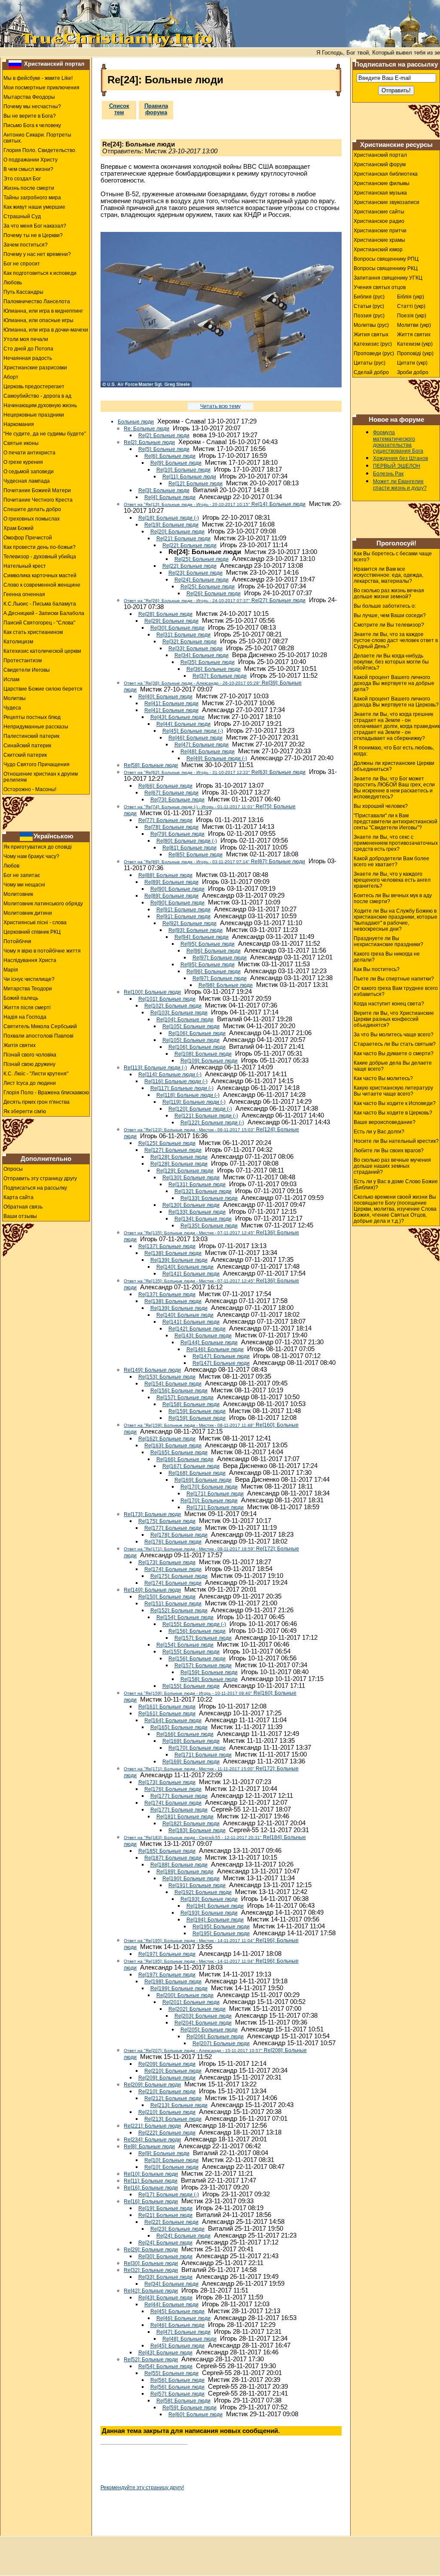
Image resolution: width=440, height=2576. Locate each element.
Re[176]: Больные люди (173, 1542)
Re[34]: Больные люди (202, 655)
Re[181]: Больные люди (185, 1817)
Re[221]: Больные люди (152, 2126)
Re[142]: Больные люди (197, 1329)
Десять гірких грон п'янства (37, 1102)
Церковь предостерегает (34, 387)
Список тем (119, 109)
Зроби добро (413, 372)
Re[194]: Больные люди (215, 1906)
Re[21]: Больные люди (183, 539)
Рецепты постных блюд (32, 717)
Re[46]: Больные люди (196, 738)
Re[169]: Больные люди (203, 1480)
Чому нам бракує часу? (31, 856)
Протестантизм (23, 661)
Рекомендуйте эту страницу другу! (142, 2488)
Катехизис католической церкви (42, 651)
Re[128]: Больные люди (179, 1157)
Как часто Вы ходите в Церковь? (393, 1113)
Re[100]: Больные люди (152, 992)
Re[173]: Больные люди (152, 1514)
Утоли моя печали (26, 339)
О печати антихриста (29, 453)
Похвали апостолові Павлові (38, 1036)
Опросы (13, 1169)
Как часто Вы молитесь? (383, 1078)
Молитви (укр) (414, 325)
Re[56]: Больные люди (177, 2380)
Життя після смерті (27, 1008)
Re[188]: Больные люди (179, 1865)
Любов (11, 866)
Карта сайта (18, 1197)
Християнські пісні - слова (35, 923)
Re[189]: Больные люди (185, 1872)
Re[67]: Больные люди (171, 793)
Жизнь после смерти (29, 188)
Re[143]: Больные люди (203, 1336)
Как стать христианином (33, 632)
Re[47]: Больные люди (202, 745)
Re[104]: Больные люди (185, 1020)
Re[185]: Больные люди (167, 1851)
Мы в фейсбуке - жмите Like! (38, 78)
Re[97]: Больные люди (220, 958)
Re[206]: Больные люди (215, 2037)
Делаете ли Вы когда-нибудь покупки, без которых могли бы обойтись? (391, 662)
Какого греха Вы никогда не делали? (387, 957)
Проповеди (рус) (374, 353)
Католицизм (18, 642)
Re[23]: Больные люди (196, 573)
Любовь (13, 283)
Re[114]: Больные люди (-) (170, 1075)
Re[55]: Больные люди (171, 2373)
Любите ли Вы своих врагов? (389, 1151)
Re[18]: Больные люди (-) (169, 518)
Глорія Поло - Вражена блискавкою (46, 1093)
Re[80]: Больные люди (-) (187, 841)
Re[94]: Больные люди (202, 937)
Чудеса (12, 708)
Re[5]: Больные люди (164, 449)
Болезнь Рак (388, 474)
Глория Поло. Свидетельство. (40, 150)
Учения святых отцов (380, 287)
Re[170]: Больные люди (209, 1487)
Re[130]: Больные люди (191, 1178)
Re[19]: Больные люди (171, 525)
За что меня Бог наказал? (35, 226)
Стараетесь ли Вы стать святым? (395, 1044)
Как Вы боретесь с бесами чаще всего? (393, 557)
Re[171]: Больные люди (215, 1494)
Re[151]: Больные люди (173, 1604)
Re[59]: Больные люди (189, 2408)
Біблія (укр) (411, 297)
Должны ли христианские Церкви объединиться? (394, 766)
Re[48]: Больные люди (208, 752)
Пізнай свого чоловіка (30, 1055)
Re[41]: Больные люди (171, 703)
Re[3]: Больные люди (164, 490)
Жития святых (371, 335)
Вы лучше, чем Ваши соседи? (390, 615)
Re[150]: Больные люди (167, 1597)
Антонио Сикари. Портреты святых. (37, 138)
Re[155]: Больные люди (191, 1652)
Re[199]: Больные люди (179, 1988)
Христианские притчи (380, 231)
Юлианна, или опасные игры (38, 320)
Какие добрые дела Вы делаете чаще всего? (393, 1066)
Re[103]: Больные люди (179, 1013)
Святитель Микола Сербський (40, 1026)
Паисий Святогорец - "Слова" (39, 623)
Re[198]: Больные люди (173, 1982)
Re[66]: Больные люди (165, 786)
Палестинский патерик (31, 736)
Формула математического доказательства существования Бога (398, 442)
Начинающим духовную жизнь (40, 405)
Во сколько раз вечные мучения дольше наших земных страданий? (392, 1166)
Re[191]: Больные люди (197, 1885)
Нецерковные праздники (34, 415)
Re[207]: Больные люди (221, 2043)
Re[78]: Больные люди (171, 827)
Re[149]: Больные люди (152, 1370)
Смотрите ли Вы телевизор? (389, 625)
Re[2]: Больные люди (164, 435)
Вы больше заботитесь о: (385, 606)
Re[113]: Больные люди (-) (155, 1068)
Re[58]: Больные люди (151, 765)
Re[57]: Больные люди (177, 2394)
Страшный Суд (22, 216)
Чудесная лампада (27, 481)
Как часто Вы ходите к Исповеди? (395, 1103)
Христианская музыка (380, 193)
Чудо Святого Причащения (37, 764)
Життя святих (414, 335)
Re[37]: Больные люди (220, 676)
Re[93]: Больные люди (196, 930)
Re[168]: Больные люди (197, 1473)
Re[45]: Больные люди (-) (193, 731)
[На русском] (15, 64)
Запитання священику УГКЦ (388, 278)
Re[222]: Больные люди (167, 2133)
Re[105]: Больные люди (191, 1026)
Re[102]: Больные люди (173, 1006)
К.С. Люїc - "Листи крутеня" (36, 1074)
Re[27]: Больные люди (215, 600)
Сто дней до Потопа (28, 349)
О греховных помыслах (32, 519)
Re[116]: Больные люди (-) (176, 1081)
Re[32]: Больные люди (189, 642)
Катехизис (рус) (373, 344)
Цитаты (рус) (370, 363)
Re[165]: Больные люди (179, 1452)
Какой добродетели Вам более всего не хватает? (391, 862)
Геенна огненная (24, 594)
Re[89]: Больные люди (171, 882)
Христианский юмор (378, 250)
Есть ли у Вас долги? (379, 1132)
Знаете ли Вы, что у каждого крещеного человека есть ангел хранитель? (392, 880)
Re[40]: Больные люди (165, 697)
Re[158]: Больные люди (191, 1404)
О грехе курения (23, 462)
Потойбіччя (17, 941)
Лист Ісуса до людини (30, 1083)
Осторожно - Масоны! (30, 789)
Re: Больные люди (147, 429)
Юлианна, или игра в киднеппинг (43, 311)
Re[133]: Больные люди (209, 1198)
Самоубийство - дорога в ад (37, 396)
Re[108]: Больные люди (203, 1054)
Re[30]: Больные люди (177, 628)
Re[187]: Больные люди (173, 1858)
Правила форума (156, 109)
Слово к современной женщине (42, 585)
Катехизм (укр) (415, 344)
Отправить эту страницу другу (40, 1178)
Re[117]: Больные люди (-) (182, 1088)
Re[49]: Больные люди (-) (217, 758)
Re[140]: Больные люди (185, 1267)
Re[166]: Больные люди (185, 1459)
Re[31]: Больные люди (183, 635)
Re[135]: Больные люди (209, 1226)
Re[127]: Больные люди (173, 1150)
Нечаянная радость (28, 358)
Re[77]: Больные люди (165, 820)
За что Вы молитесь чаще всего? (394, 1035)
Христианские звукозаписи (387, 202)
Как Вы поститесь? (377, 969)
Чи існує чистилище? (29, 979)
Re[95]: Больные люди (208, 944)
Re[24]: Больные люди (202, 580)
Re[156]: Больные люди (179, 1391)
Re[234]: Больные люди (152, 2140)
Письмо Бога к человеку (32, 125)
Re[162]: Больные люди (167, 1439)
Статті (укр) (411, 306)
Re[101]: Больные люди (167, 999)
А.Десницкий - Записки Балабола (44, 613)
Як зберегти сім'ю (25, 1111)
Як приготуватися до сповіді (38, 847)
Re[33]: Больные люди (196, 649)
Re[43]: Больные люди (177, 717)
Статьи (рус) (369, 306)
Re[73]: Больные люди (177, 800)
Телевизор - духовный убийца (40, 557)
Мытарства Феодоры (29, 97)
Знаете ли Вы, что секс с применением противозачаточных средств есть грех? (396, 843)
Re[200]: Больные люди (185, 1995)
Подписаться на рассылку (35, 1188)
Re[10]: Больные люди (183, 470)
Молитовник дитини (28, 913)
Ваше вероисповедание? (385, 1122)
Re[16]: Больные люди (151, 2188)
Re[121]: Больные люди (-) (206, 1116)
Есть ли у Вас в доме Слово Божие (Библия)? (396, 1184)
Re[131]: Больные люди (197, 1184)
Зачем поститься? (26, 245)
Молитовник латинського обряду (43, 904)
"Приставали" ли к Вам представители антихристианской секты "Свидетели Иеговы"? (396, 822)
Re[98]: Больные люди (226, 985)
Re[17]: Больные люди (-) (169, 2195)
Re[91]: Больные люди (183, 910)
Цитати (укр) (412, 363)
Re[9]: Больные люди (176, 463)
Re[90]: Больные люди (177, 889)
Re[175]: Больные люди (167, 1521)
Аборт (11, 377)
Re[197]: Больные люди (167, 1954)
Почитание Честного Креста (38, 500)
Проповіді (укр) (415, 353)
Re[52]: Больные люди (151, 2360)
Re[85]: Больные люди (196, 855)
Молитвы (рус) (371, 325)
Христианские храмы (379, 240)
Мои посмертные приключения (41, 88)
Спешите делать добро (32, 509)
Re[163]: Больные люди (173, 1446)
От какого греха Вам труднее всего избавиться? (396, 991)
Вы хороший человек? (381, 806)
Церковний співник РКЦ (32, 932)
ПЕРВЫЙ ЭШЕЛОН (397, 466)
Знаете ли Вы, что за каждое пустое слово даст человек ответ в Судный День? (396, 640)
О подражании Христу (31, 160)
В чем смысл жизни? (28, 169)
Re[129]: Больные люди (185, 1171)
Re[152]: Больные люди (179, 1611)
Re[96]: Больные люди (214, 951)
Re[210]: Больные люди (173, 2071)
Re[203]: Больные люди (203, 2016)
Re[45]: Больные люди (177, 2311)
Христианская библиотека (386, 174)
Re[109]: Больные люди (209, 1061)
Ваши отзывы (20, 1216)
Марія (11, 970)
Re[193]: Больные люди (209, 1899)
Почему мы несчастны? (32, 107)
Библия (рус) (369, 297)
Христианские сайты (379, 212)
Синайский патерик (27, 746)
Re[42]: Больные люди (151, 2291)
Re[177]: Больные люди (173, 1528)
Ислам (11, 679)
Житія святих (20, 1045)
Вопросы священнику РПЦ (386, 259)
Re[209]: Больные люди (167, 2064)
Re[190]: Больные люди (191, 1879)
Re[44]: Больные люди (183, 724)
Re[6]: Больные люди (170, 456)
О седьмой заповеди (29, 472)
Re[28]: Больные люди (165, 614)
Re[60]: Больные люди (196, 2415)
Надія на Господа (25, 1017)
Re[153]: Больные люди (167, 1377)
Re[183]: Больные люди (197, 1830)
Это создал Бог (22, 179)
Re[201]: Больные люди (191, 2002)
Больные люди (136, 422)
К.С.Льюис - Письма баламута (40, 604)
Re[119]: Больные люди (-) (194, 1102)
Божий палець (21, 998)
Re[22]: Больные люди (189, 545)
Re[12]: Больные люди (196, 484)
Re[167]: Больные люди (191, 1466)
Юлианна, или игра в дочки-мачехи (46, 330)
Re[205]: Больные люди (209, 2030)
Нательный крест (25, 566)
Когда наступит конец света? (389, 1004)
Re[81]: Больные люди (189, 848)
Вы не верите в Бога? (30, 116)
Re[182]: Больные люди (191, 1824)
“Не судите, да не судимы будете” (45, 434)
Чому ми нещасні (24, 885)
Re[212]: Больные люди (173, 2098)
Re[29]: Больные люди (171, 621)
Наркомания (19, 424)
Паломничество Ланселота (37, 301)
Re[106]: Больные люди (197, 1033)
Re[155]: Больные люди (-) (194, 1624)
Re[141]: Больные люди (191, 1274)
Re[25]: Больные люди (202, 559)
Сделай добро (371, 372)
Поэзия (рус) (369, 316)
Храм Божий (18, 528)
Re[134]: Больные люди (203, 1219)
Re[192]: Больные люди (203, 1892)
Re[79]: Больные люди (177, 834)
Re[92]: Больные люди (189, 923)
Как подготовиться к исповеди (40, 273)
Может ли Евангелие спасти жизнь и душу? (400, 485)
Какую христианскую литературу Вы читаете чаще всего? (393, 1091)
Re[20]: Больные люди (177, 532)
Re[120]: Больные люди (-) (200, 1109)
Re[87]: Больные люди (214, 862)
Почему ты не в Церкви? (33, 235)
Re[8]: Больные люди (149, 2147)
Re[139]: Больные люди (179, 1260)
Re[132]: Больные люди (203, 1191)
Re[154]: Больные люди (173, 1384)
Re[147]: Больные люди (221, 1356)
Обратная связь (23, 1207)
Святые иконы (21, 443)
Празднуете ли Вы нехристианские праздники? (388, 941)
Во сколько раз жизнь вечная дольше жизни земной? (389, 594)
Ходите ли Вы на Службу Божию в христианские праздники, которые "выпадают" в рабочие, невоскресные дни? (396, 920)
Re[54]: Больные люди (165, 2366)
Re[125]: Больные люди (167, 1143)
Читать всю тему (220, 406)
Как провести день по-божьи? (40, 547)
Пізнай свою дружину (29, 1064)
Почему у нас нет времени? (37, 254)
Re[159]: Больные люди (197, 1411)
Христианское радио (379, 221)
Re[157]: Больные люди (185, 1398)
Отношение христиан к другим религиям (41, 777)
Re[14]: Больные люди (215, 504)
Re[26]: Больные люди (214, 594)
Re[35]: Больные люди (208, 662)
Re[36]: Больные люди (214, 669)
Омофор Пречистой (28, 538)
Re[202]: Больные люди (197, 2009)
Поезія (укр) (412, 316)
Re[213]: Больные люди (179, 2105)
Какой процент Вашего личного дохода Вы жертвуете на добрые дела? (394, 683)
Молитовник (18, 894)
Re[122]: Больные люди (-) (212, 1123)
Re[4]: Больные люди (170, 497)
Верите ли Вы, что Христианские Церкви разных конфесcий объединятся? (394, 1019)
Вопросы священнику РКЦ (386, 268)
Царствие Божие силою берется (43, 689)
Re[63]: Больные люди (215, 772)
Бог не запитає (22, 875)
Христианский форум (380, 164)
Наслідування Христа (30, 960)
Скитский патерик (25, 755)
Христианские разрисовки (35, 368)
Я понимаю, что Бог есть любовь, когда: (394, 751)
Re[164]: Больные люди (173, 1720)
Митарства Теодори (28, 989)
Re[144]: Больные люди (209, 1343)
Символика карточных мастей (40, 575)
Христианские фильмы (382, 183)
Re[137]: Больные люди (167, 1246)
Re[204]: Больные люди (203, 2023)
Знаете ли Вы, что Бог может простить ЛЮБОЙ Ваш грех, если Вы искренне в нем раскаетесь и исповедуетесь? (394, 788)
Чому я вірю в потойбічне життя (42, 951)
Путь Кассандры (23, 292)
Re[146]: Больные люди (215, 1349)
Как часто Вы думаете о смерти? (394, 1054)
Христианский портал (54, 64)
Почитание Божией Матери (37, 490)
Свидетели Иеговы (27, 670)
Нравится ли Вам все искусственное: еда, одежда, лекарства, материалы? (388, 575)
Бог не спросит (22, 264)
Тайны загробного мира (32, 198)
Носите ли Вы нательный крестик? (396, 1141)
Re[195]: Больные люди (221, 1927)
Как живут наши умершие (34, 207)
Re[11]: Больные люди (189, 477)
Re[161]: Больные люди (167, 1707)
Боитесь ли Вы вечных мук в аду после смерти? (393, 898)
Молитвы (15, 698)
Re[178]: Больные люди (179, 1535)
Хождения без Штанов (400, 458)
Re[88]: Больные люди (165, 875)
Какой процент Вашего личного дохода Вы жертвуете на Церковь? (396, 702)
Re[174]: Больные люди (173, 1569)
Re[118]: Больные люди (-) (188, 1095)
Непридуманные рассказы (36, 727)
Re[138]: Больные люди (173, 1253)
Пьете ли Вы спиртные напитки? (394, 979)
